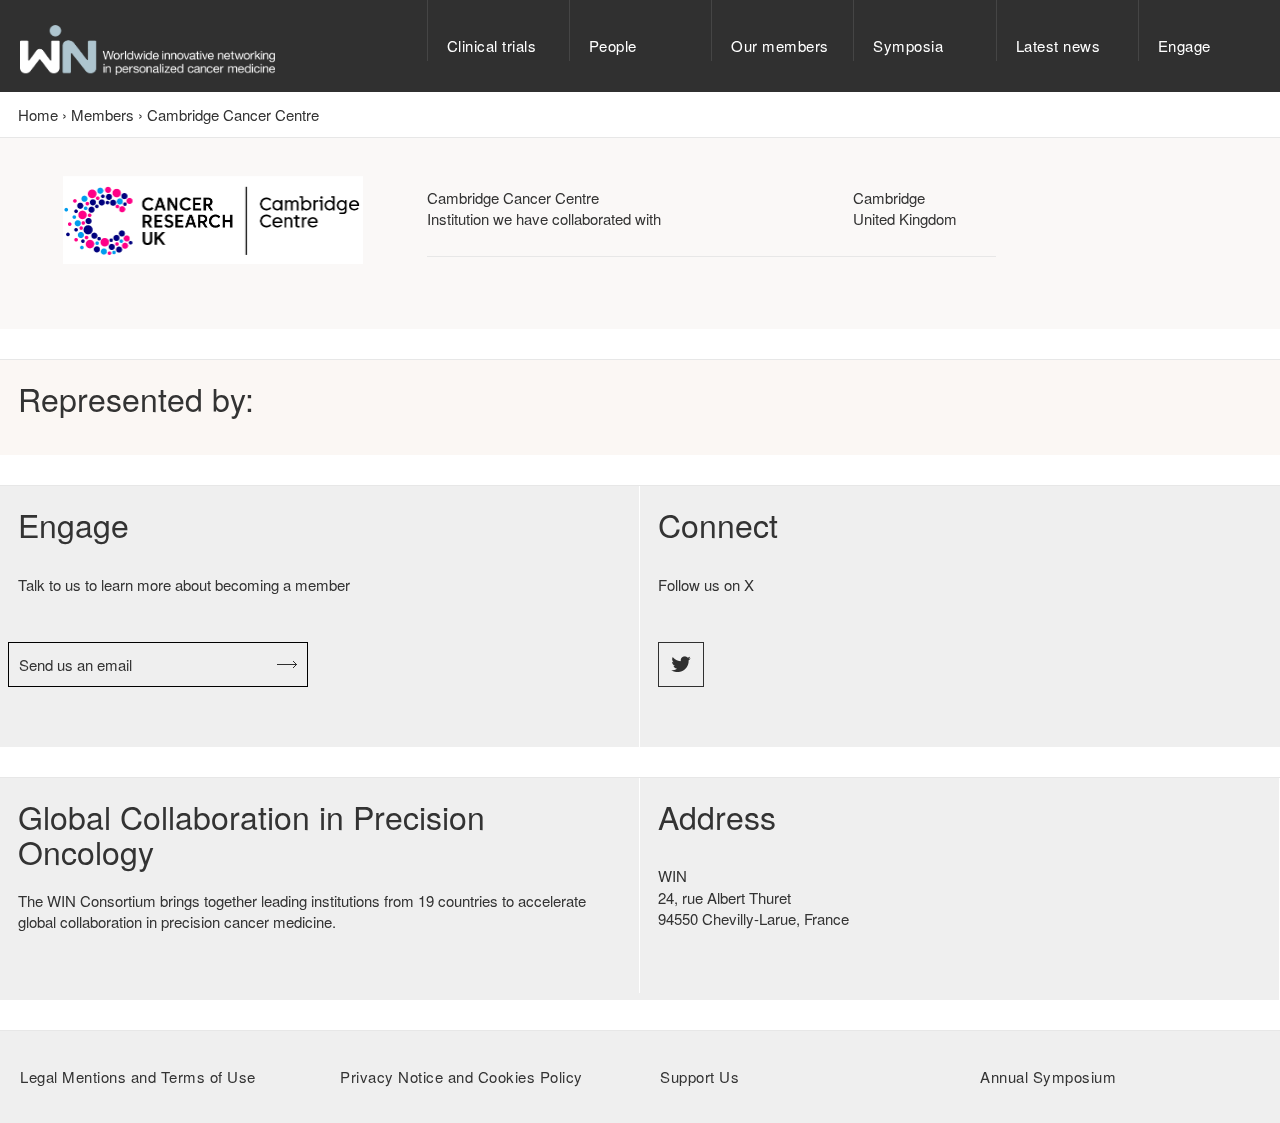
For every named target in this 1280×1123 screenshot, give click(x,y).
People (613, 45)
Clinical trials (492, 45)
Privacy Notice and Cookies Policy (461, 1076)
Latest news (1058, 45)
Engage (1184, 45)
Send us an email (75, 664)
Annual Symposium (1048, 1076)
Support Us (699, 1076)
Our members (780, 45)
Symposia (908, 45)
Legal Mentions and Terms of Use (138, 1076)
